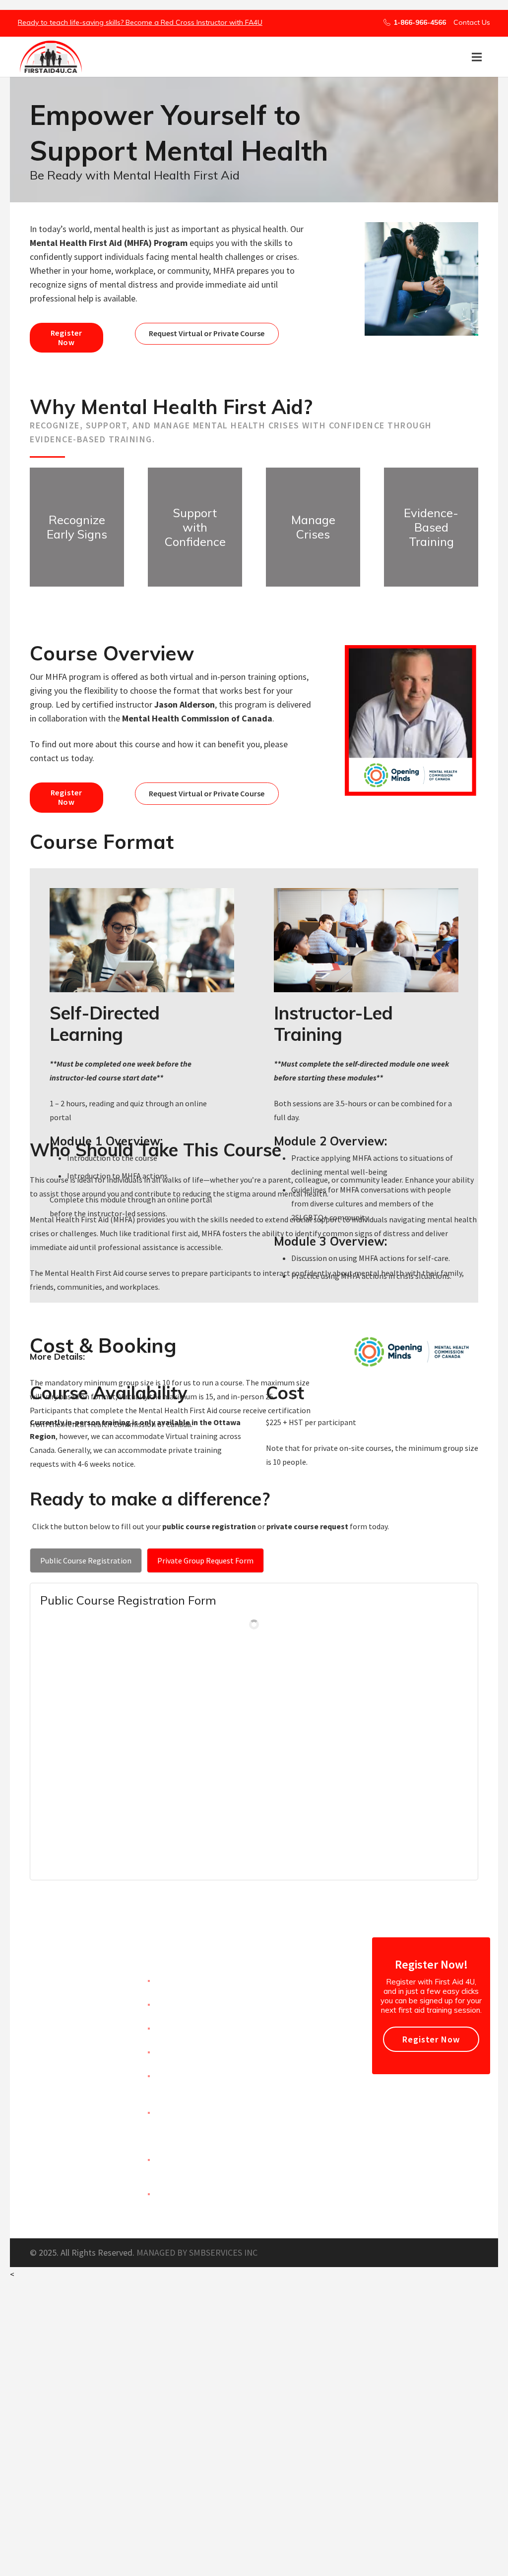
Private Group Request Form (205, 1560)
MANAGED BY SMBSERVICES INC (197, 2252)
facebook (293, 1979)
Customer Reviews (190, 2003)
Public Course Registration (86, 1560)
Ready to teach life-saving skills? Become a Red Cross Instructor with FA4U (140, 22)
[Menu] (477, 57)
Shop (165, 2074)
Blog (164, 2050)
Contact (171, 2026)
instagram (295, 2049)
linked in (291, 2025)
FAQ (163, 2192)
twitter (290, 2002)
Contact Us (472, 22)
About (167, 1979)
